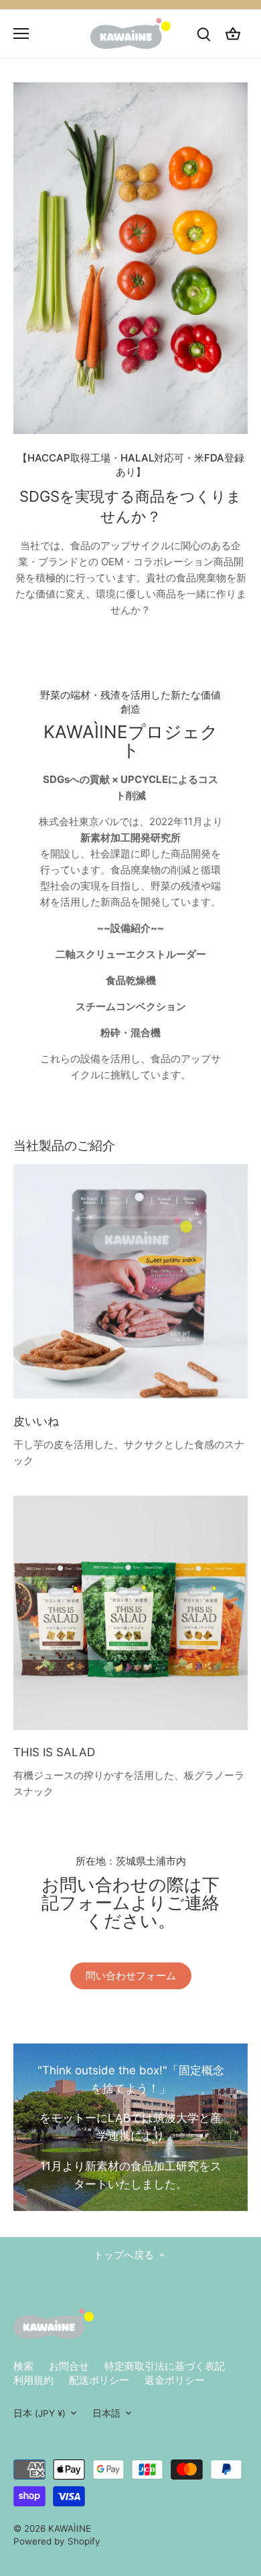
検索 (23, 2366)
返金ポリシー (175, 2380)
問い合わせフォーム (131, 1976)
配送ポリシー (99, 2380)
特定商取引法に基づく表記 (165, 2366)
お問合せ (69, 2366)
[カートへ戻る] (233, 33)
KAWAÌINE (70, 2528)
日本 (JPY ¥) (39, 2413)
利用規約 (33, 2380)
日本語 (106, 2413)
